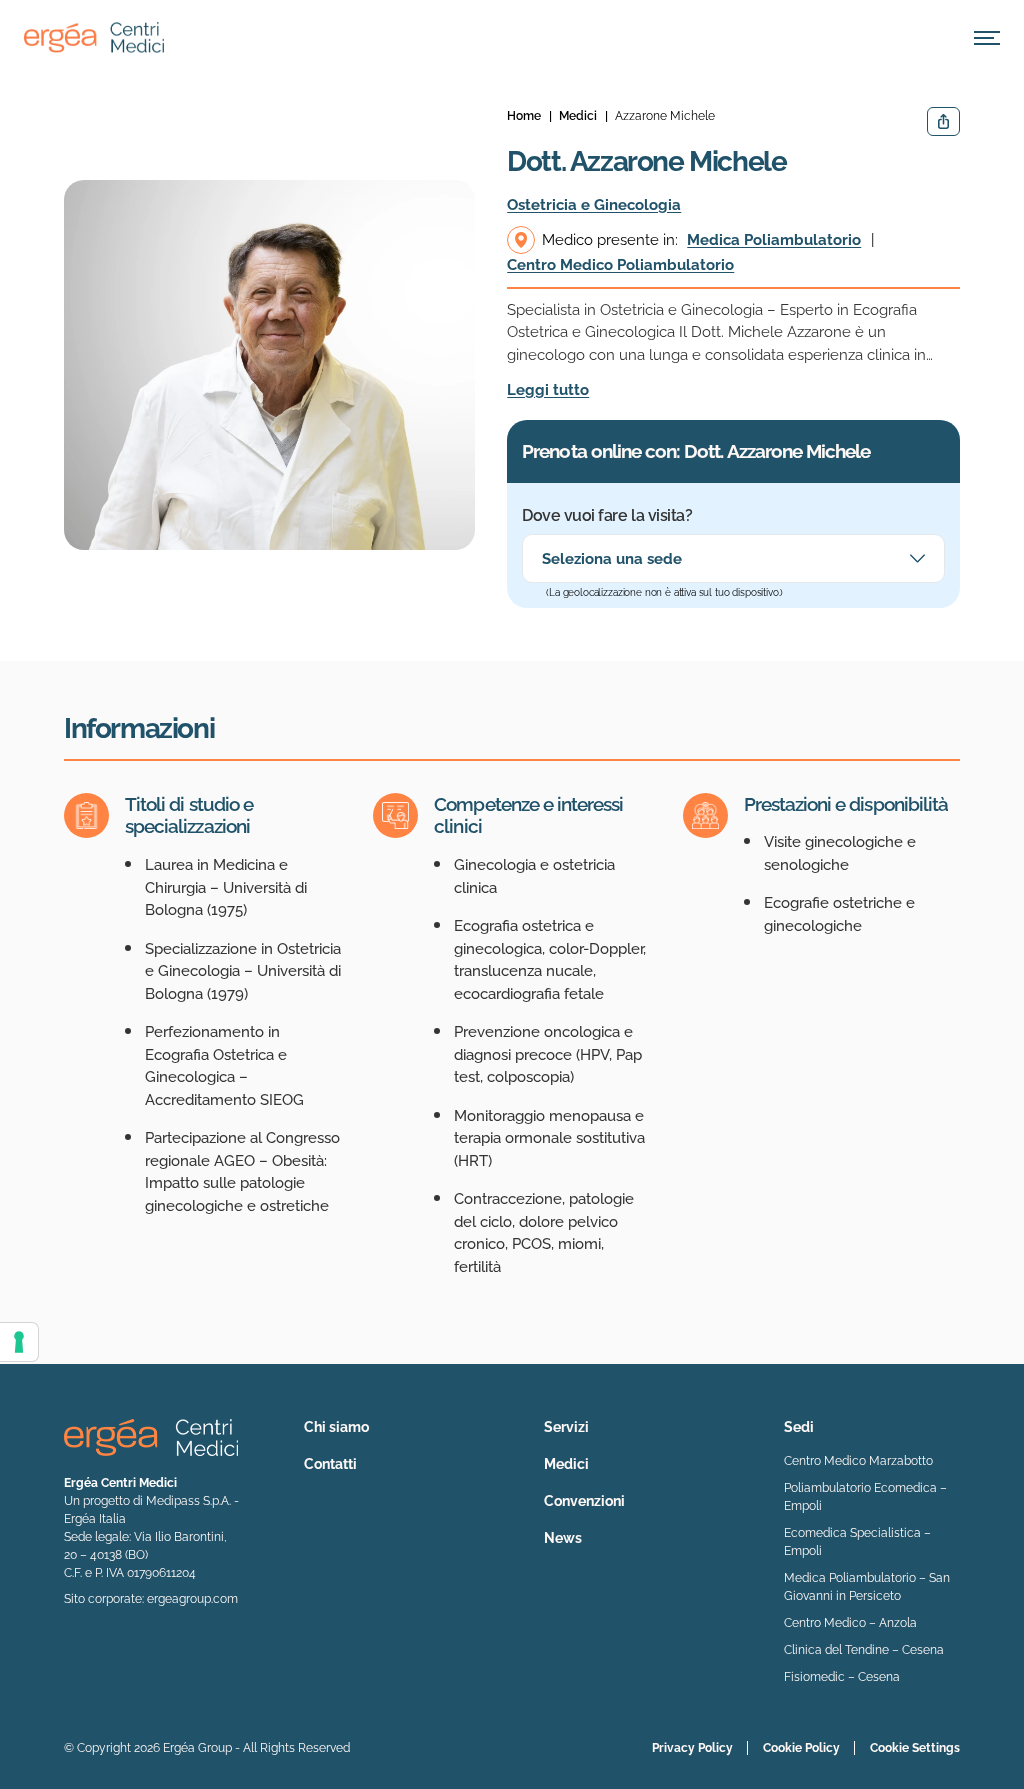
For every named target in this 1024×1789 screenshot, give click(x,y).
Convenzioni (584, 1501)
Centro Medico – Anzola (850, 1623)
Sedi (799, 1427)
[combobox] (733, 558)
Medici (566, 1464)
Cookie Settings (915, 1748)
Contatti (330, 1464)
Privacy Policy (692, 1748)
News (563, 1538)
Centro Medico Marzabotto (858, 1461)
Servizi (566, 1427)
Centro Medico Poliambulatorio (620, 265)
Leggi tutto (548, 390)
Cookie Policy (801, 1748)
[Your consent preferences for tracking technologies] (19, 1342)
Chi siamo (336, 1427)
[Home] (94, 37)
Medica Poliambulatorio (774, 240)
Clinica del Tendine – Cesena (864, 1650)
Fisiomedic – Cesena (842, 1677)
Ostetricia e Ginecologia (594, 205)
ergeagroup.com (192, 1599)
